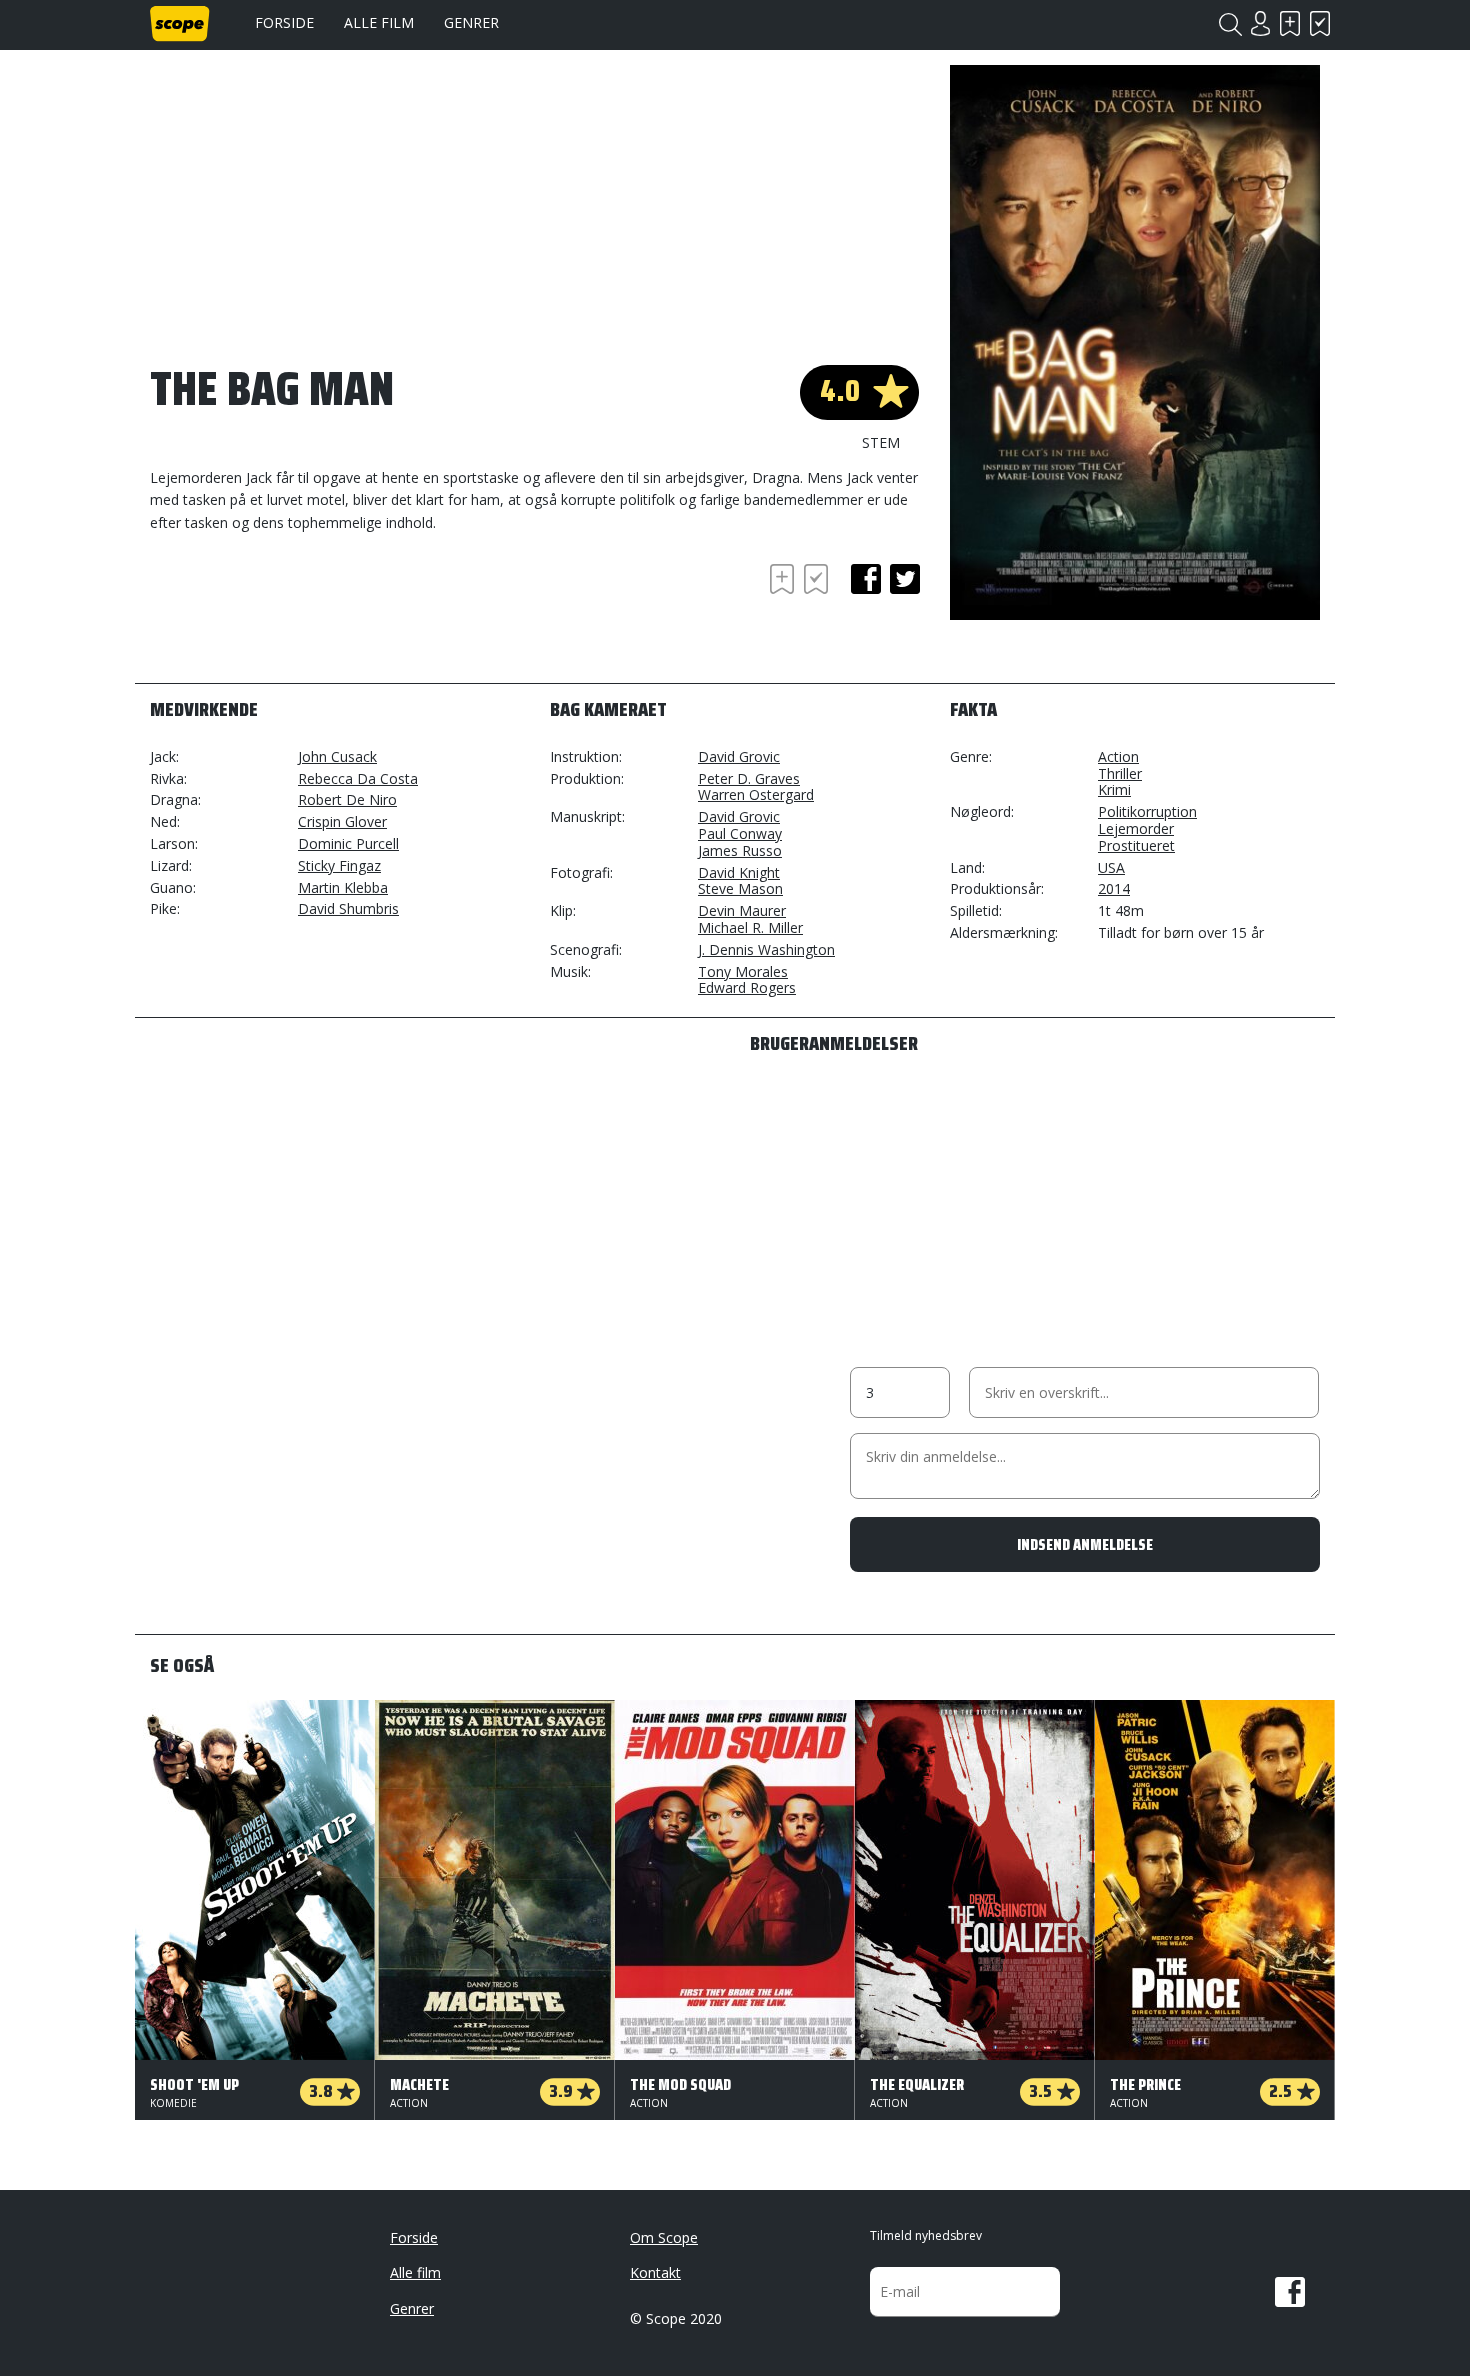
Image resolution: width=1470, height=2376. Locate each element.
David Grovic (739, 756)
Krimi (1114, 789)
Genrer (471, 22)
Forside (284, 22)
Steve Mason (740, 888)
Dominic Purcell (348, 843)
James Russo (740, 850)
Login (1260, 23)
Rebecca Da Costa (358, 778)
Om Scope (664, 2237)
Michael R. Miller (750, 927)
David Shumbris (348, 908)
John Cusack (337, 756)
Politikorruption (1147, 811)
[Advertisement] (310, 614)
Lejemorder (1136, 828)
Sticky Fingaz (339, 865)
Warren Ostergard (756, 794)
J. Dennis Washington (766, 949)
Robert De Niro (347, 799)
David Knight (739, 872)
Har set (1320, 23)
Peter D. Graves (749, 778)
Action (1118, 756)
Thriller (1120, 773)
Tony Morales (743, 971)
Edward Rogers (747, 987)
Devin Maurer (742, 910)
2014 (1114, 888)
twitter (905, 579)
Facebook (1290, 2292)
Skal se (1290, 23)
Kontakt (655, 2272)
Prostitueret (1136, 845)
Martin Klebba (343, 887)
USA (1111, 867)
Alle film (379, 22)
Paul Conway (740, 833)
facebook (866, 579)
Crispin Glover (342, 821)
